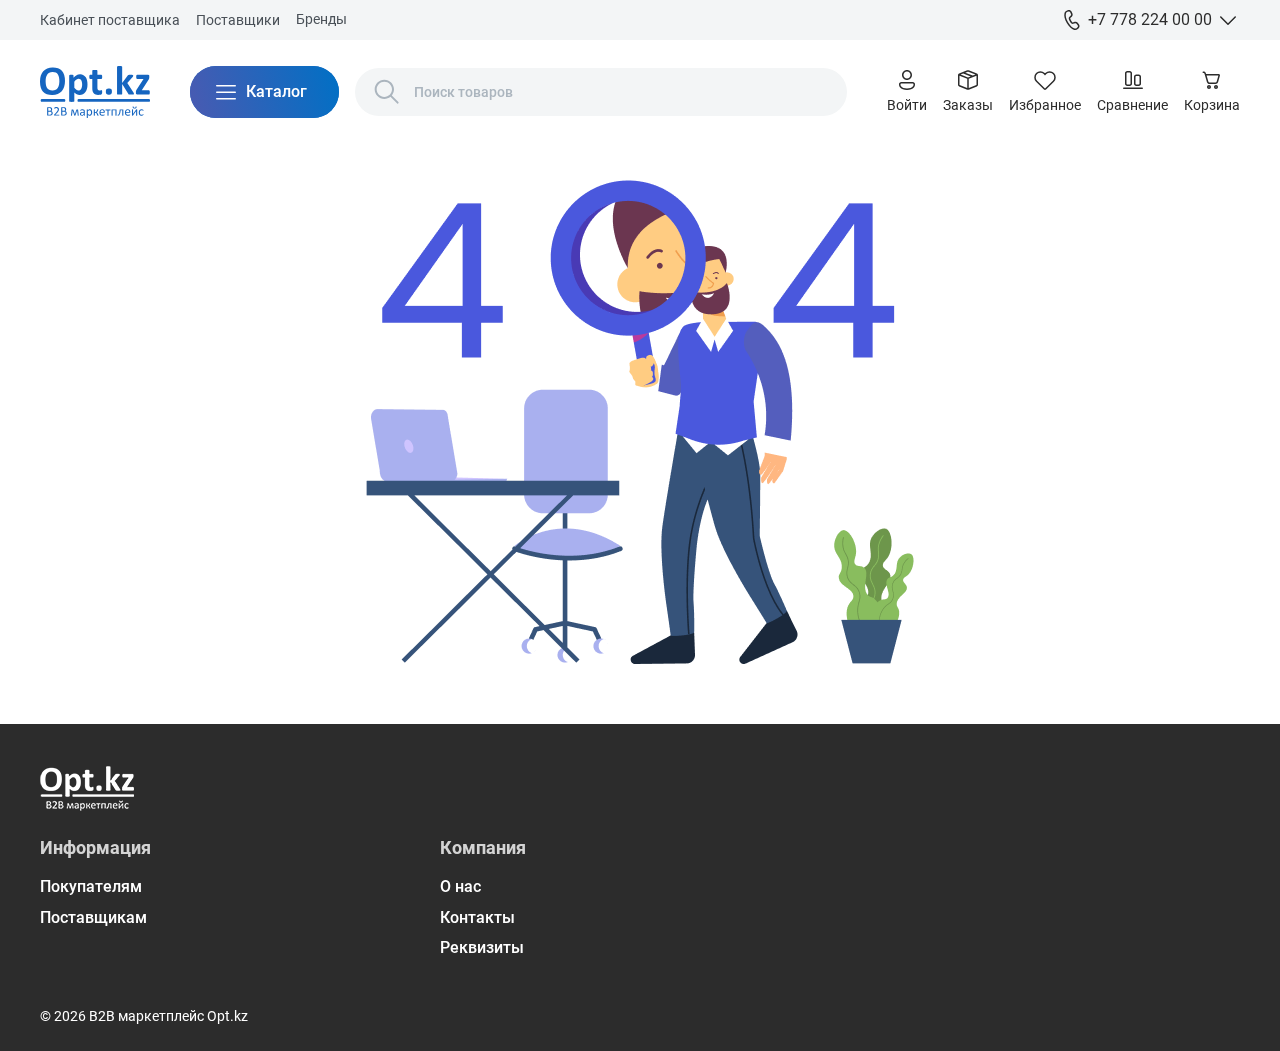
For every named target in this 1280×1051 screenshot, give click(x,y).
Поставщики (238, 20)
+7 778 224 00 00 (1150, 19)
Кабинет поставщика (110, 20)
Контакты (477, 917)
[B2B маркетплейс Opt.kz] (95, 92)
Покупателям (91, 886)
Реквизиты (482, 947)
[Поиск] (387, 92)
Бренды (321, 19)
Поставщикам (93, 917)
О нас (460, 886)
